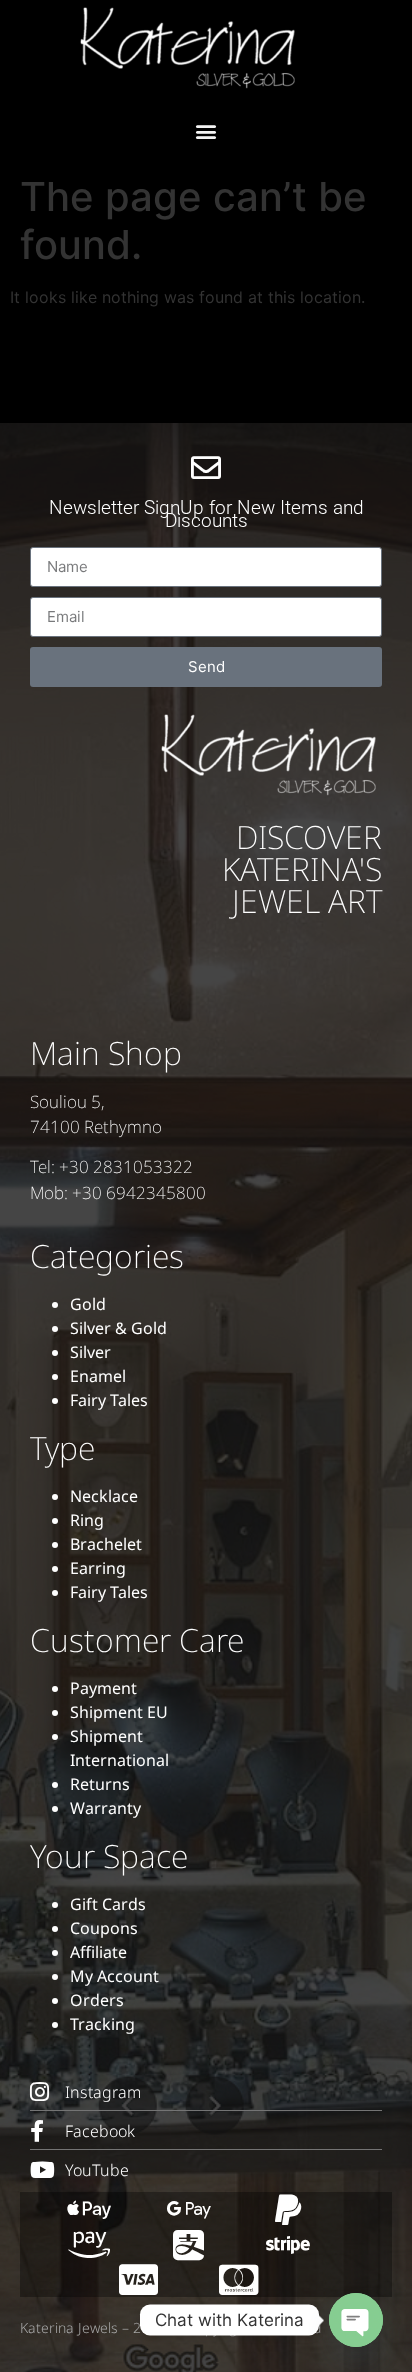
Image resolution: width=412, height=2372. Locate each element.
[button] (206, 130)
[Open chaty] (356, 2320)
